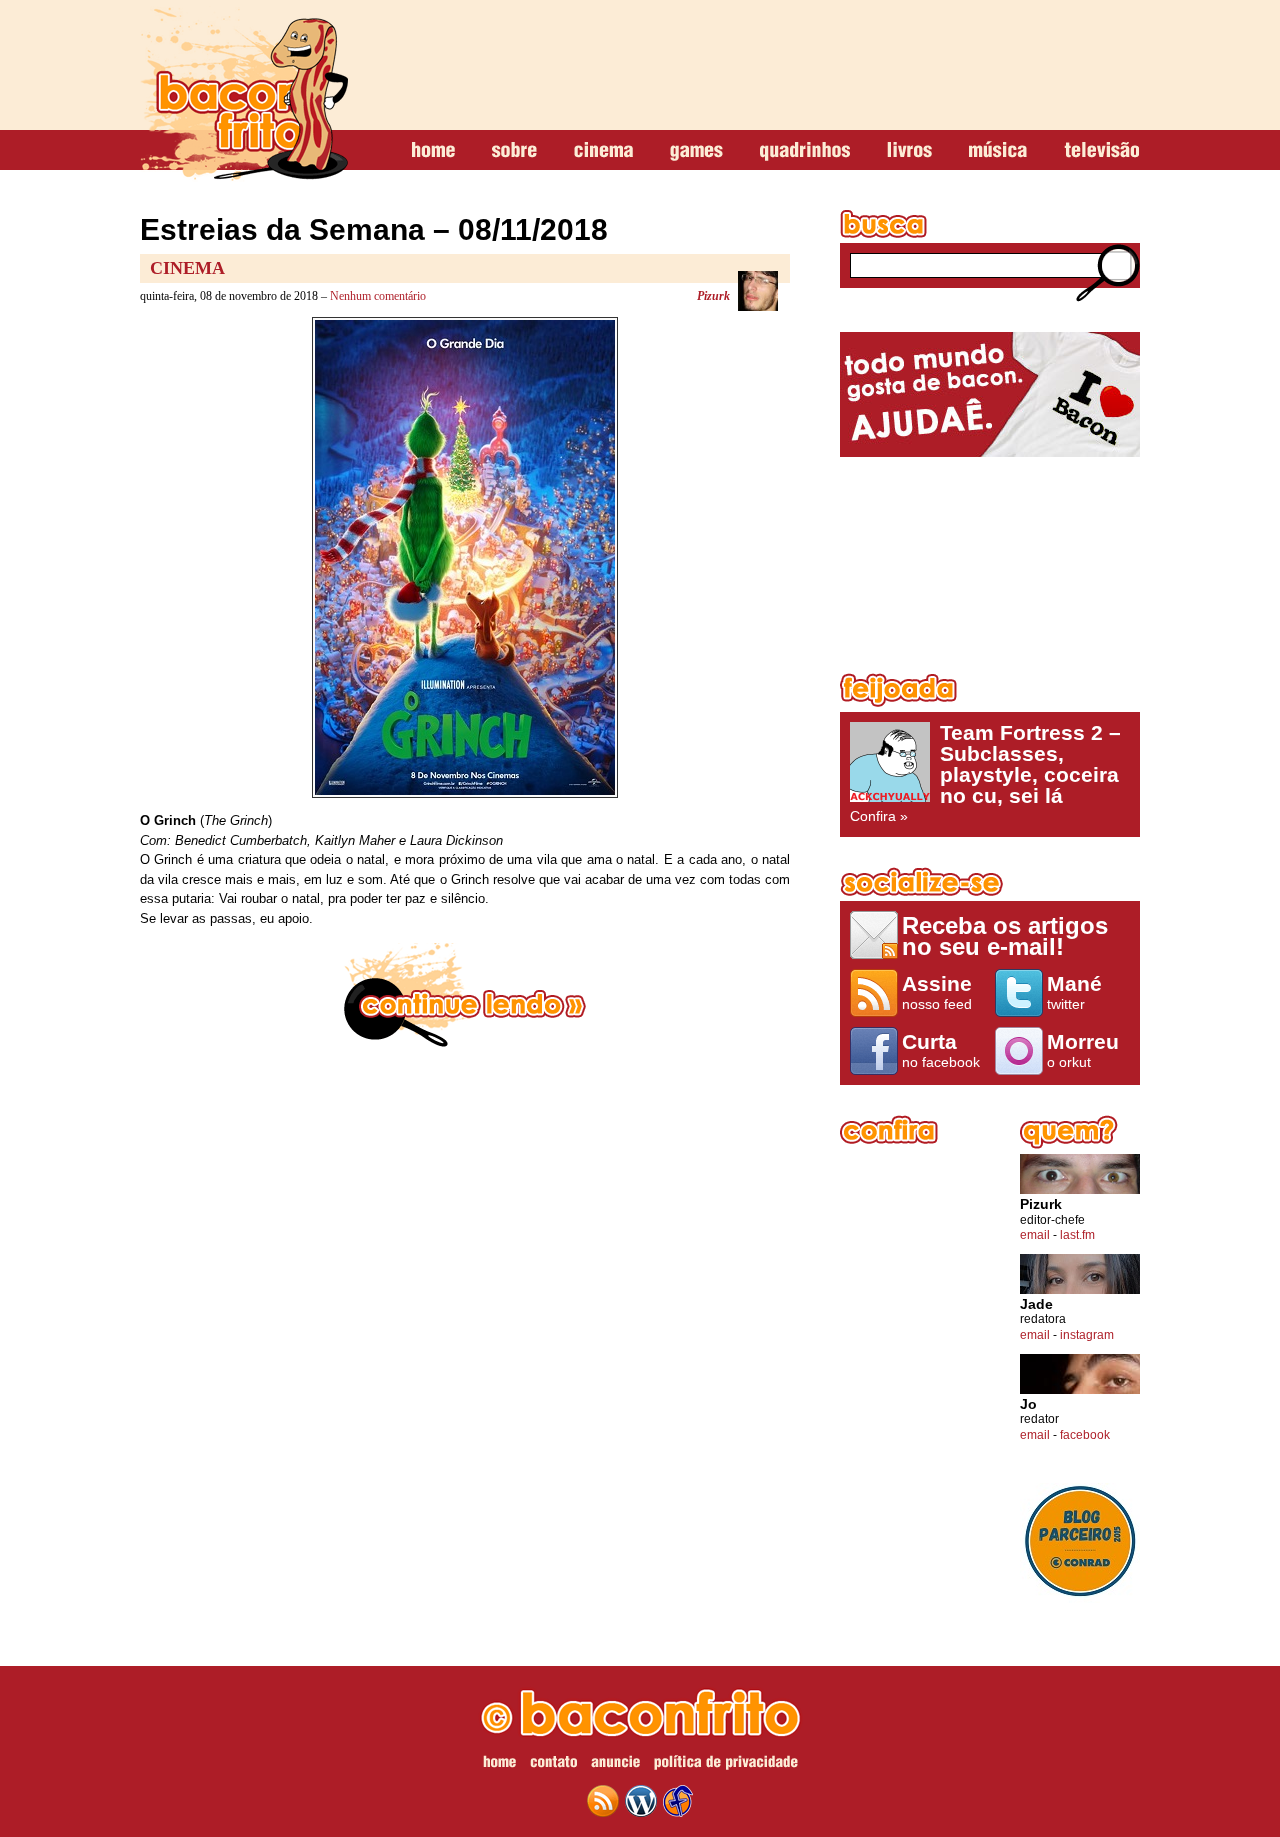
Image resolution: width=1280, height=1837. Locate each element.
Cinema (187, 268)
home (433, 151)
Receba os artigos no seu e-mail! (1005, 935)
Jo (1028, 1404)
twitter (1074, 992)
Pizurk (713, 296)
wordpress (641, 1801)
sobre (514, 151)
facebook (1085, 1435)
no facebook (941, 1050)
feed (603, 1801)
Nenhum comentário (378, 296)
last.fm (1077, 1235)
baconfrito (244, 94)
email (1035, 1235)
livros (909, 151)
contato (553, 1765)
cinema (603, 151)
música (998, 151)
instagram (1087, 1335)
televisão (1101, 151)
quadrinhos (805, 151)
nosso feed (937, 992)
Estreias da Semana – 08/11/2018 (374, 229)
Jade (1036, 1304)
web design (678, 1801)
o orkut (1083, 1050)
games (696, 151)
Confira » (985, 773)
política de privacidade (726, 1765)
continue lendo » (465, 995)
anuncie (615, 1765)
